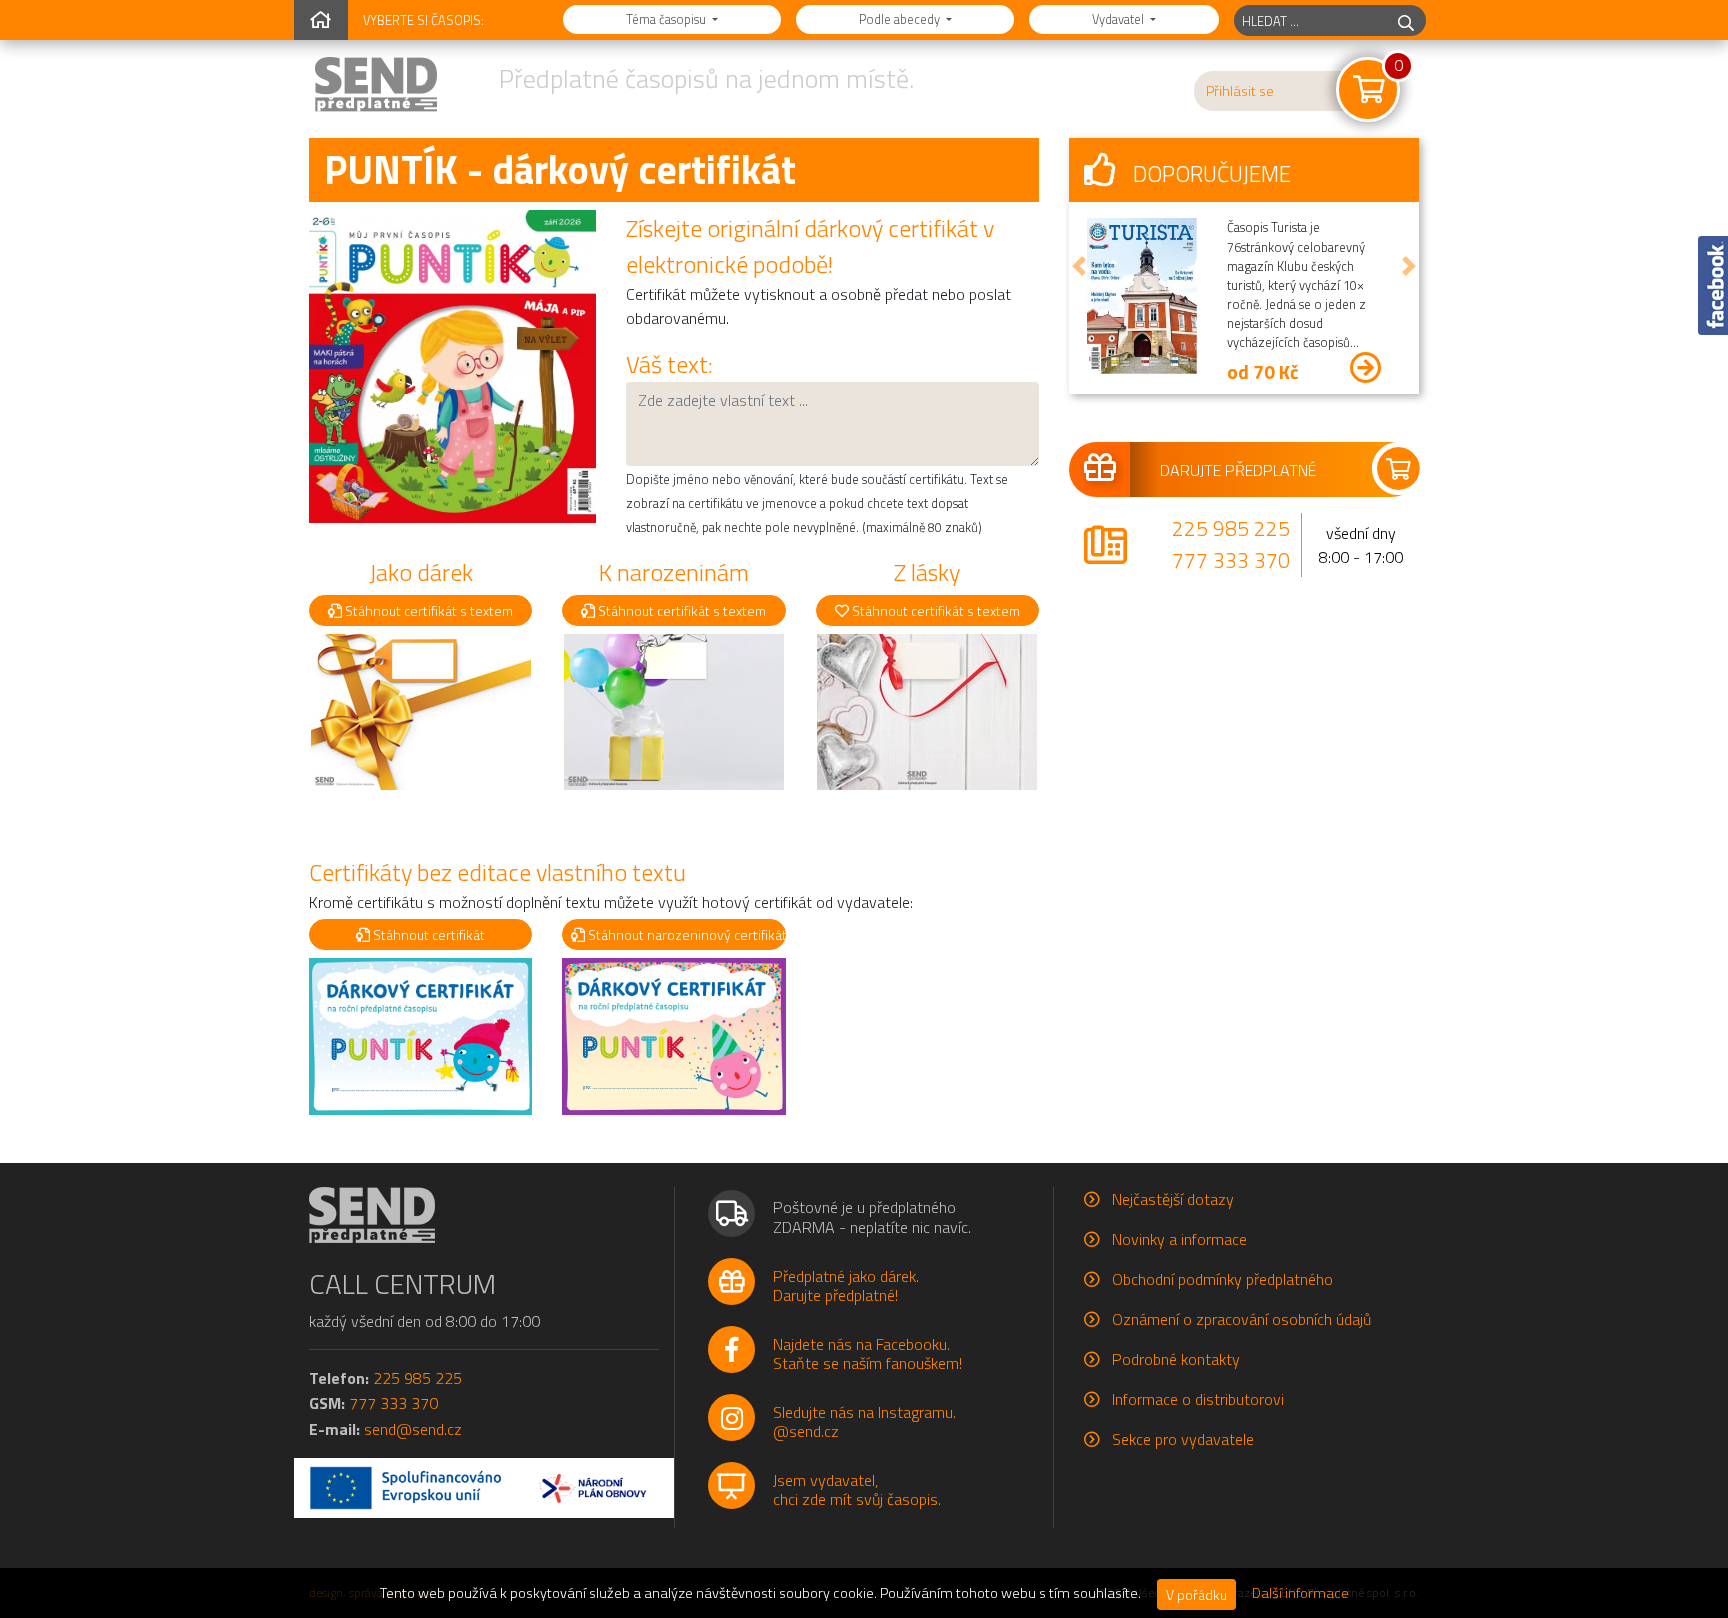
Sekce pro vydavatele (1183, 1439)
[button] (1079, 266)
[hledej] (1406, 20)
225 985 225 (1231, 528)
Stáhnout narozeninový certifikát (685, 934)
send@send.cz (413, 1429)
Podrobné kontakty (1176, 1359)
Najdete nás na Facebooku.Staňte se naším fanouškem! (867, 1353)
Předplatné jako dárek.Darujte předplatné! (846, 1285)
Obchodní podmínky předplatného (1222, 1279)
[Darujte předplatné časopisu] (1244, 469)
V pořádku (1196, 1594)
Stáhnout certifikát (427, 934)
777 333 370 (1231, 560)
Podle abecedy (901, 19)
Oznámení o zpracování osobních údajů (1241, 1319)
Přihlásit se (1240, 91)
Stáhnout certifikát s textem (427, 610)
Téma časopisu (667, 19)
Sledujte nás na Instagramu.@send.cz (864, 1421)
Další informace (1300, 1593)
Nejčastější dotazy (1173, 1199)
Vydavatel (1119, 19)
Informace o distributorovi (1198, 1399)
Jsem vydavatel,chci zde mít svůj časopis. (857, 1489)
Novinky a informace (1179, 1239)
